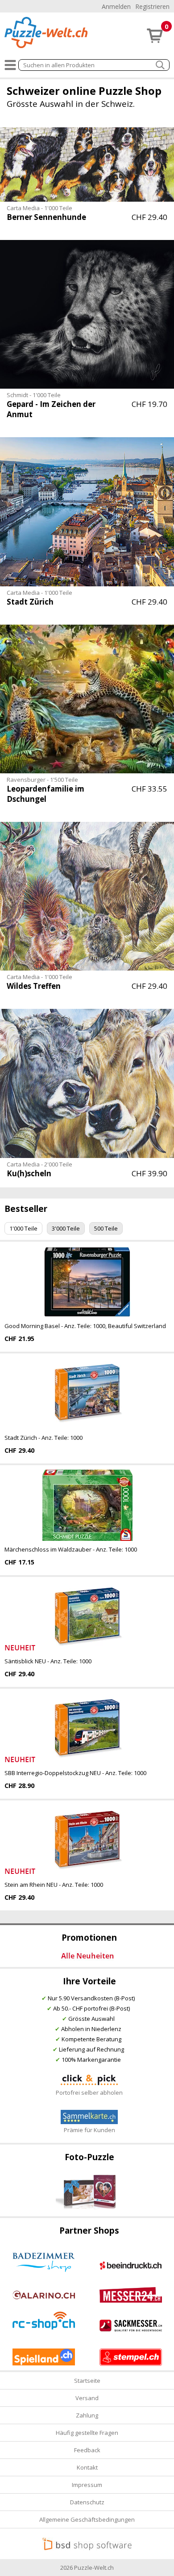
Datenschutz (87, 2502)
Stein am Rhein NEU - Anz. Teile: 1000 (54, 1885)
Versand (87, 2398)
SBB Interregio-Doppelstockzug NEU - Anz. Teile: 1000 (75, 1773)
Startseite (87, 2381)
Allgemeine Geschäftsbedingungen (87, 2519)
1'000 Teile (23, 1228)
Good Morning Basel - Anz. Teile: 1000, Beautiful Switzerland (85, 1326)
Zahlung (87, 2415)
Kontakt (87, 2467)
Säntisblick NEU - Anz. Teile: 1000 (48, 1661)
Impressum (87, 2485)
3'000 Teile (66, 1228)
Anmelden (116, 6)
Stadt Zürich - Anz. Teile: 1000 (43, 1438)
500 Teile (106, 1228)
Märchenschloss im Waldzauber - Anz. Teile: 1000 (71, 1549)
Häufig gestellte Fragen (87, 2433)
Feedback (87, 2450)
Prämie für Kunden (89, 2130)
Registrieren (152, 6)
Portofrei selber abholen (89, 2092)
